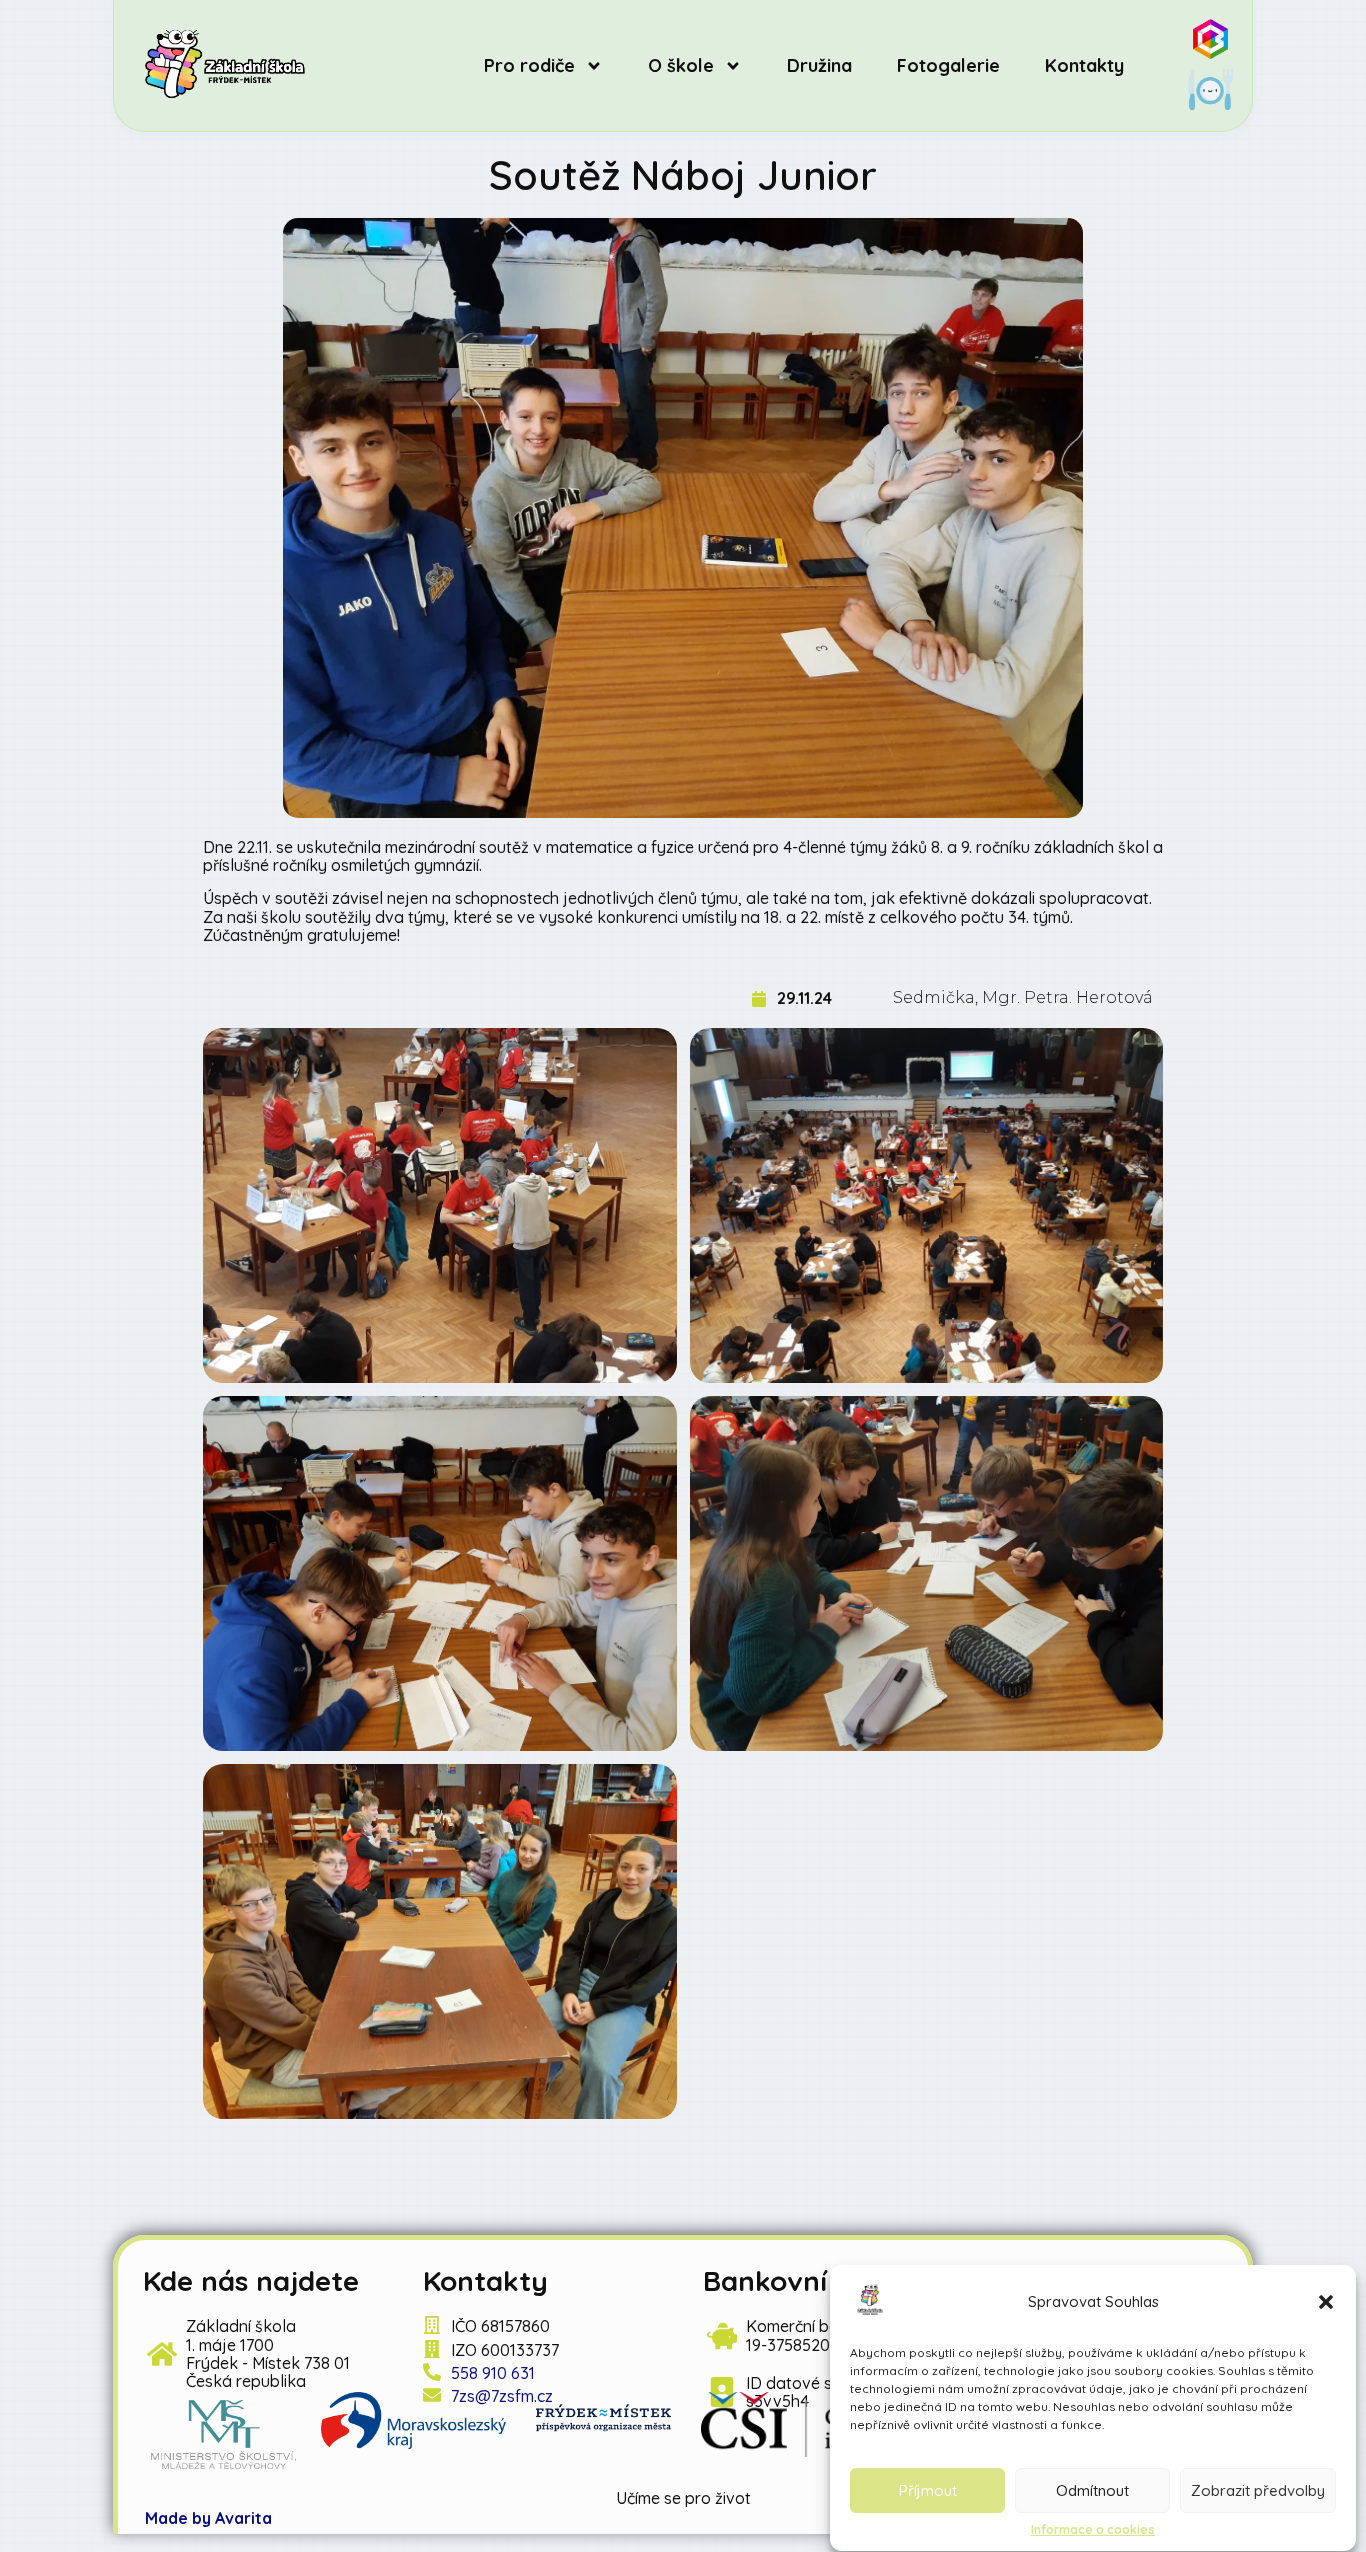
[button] (1326, 2302)
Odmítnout (1092, 2490)
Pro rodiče (529, 65)
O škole (681, 65)
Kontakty (1084, 65)
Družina (819, 65)
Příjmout (928, 2490)
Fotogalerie (948, 65)
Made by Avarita (208, 2518)
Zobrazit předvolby (1258, 2490)
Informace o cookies (1093, 2530)
